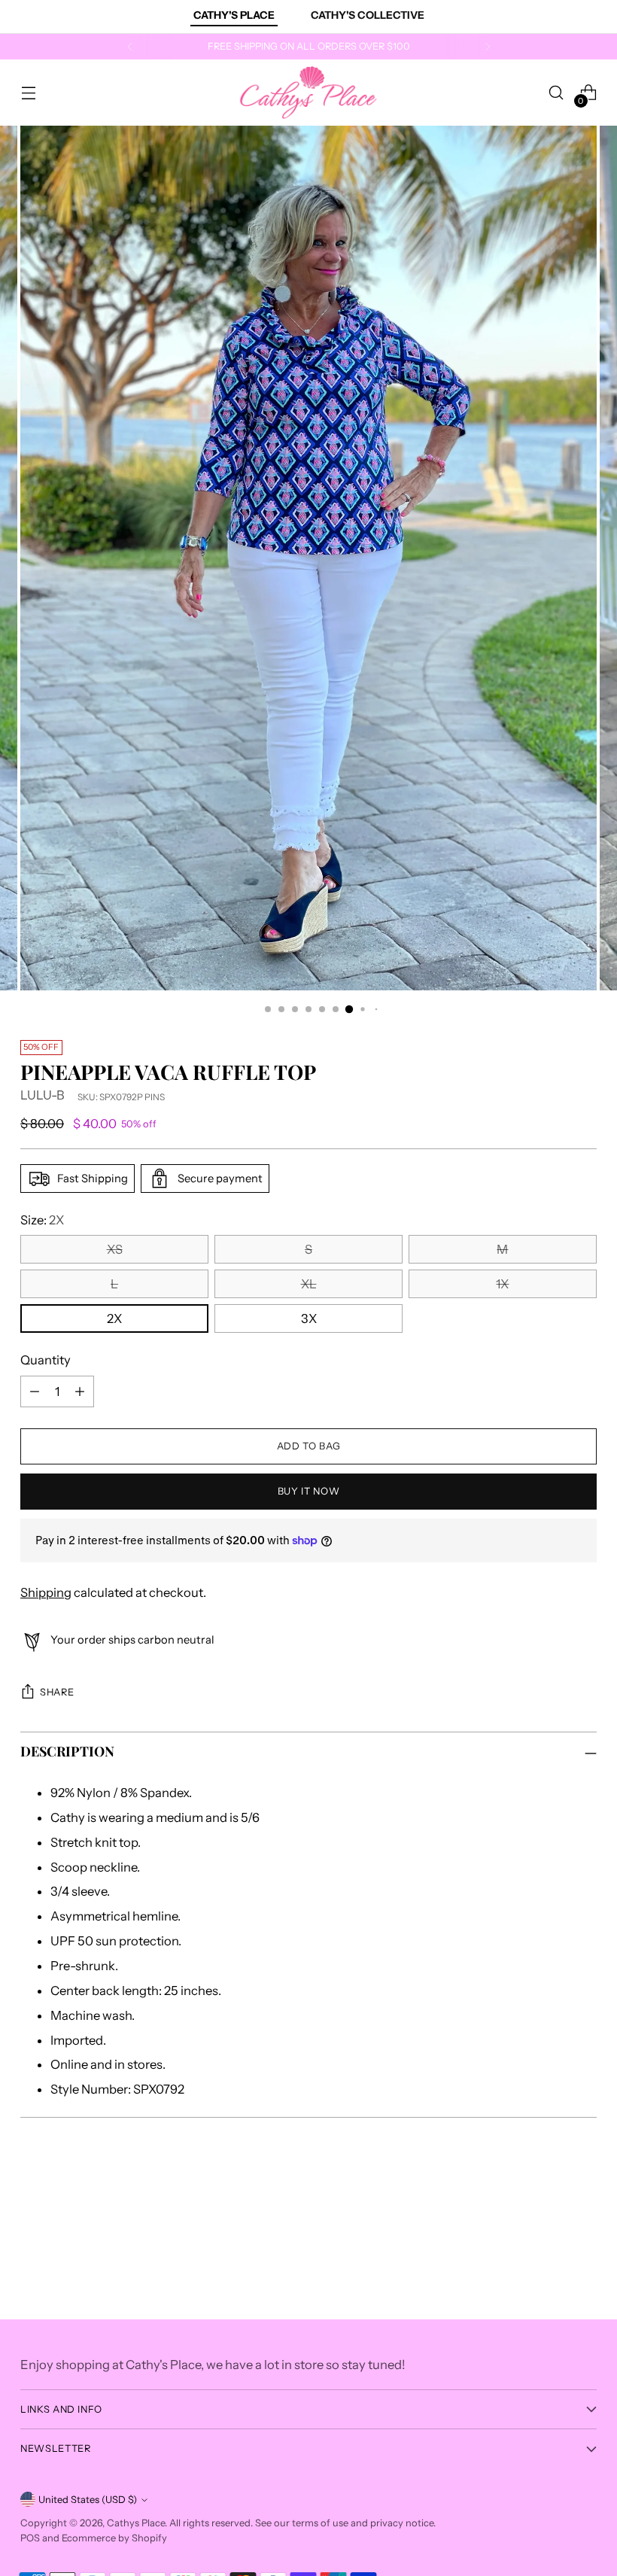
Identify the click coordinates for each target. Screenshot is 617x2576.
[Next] (488, 47)
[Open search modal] (556, 93)
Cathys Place (136, 2523)
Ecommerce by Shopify (114, 2538)
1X (502, 1284)
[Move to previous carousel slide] (549, 2200)
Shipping (46, 1592)
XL (309, 1284)
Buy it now (308, 1491)
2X (114, 1318)
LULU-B (43, 1095)
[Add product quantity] (80, 1391)
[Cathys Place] (308, 93)
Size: (42, 1220)
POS (30, 2538)
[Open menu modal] (28, 93)
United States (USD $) (88, 2500)
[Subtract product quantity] (35, 1391)
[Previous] (130, 47)
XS (115, 1249)
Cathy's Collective (368, 15)
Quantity (46, 1360)
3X (309, 1318)
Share (57, 1692)
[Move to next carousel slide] (584, 2200)
